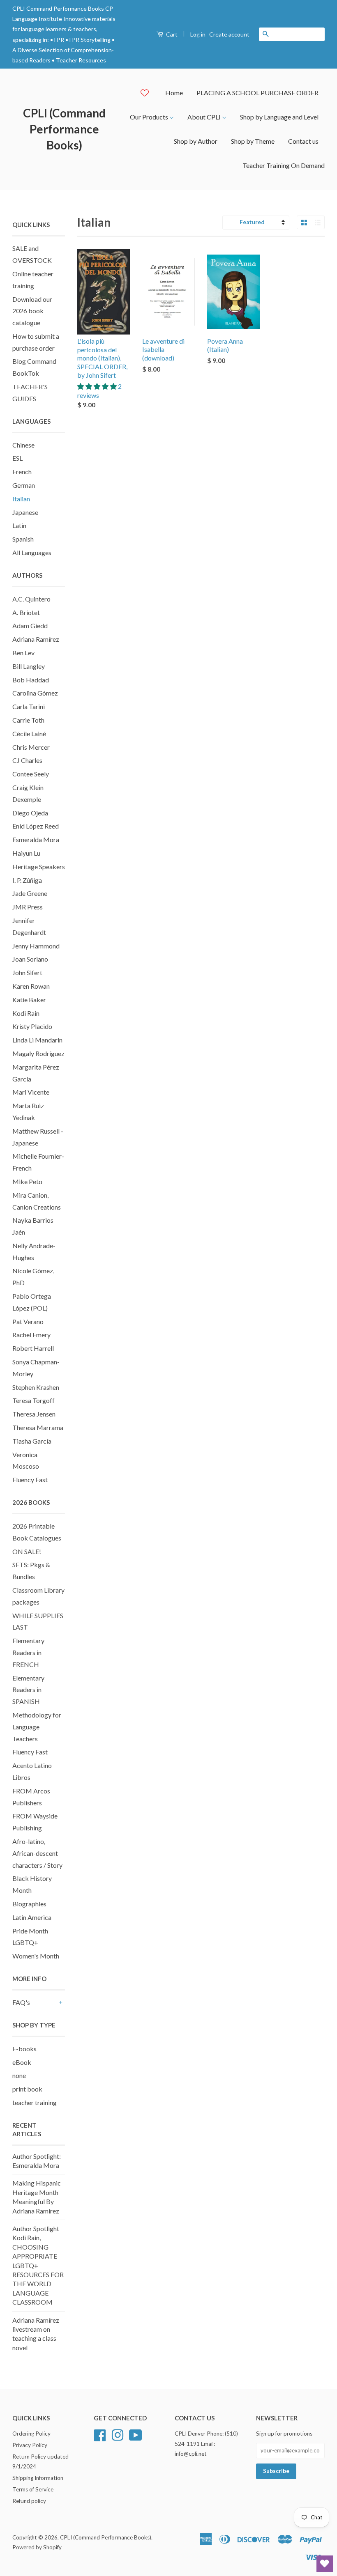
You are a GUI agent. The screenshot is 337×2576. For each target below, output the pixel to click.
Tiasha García (32, 1441)
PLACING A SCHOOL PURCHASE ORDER (257, 93)
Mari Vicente (31, 1092)
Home (174, 93)
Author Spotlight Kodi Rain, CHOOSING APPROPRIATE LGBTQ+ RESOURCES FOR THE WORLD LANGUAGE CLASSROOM (38, 2265)
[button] (98, 386)
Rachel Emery (31, 1335)
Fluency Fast (30, 1480)
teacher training (35, 2102)
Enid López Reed (36, 826)
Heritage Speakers (39, 867)
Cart (171, 34)
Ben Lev (23, 653)
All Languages (32, 552)
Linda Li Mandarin (37, 1040)
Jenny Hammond (36, 946)
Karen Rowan (31, 986)
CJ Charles (27, 760)
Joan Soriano (30, 959)
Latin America (32, 1917)
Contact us (303, 141)
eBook (22, 2062)
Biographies (29, 1904)
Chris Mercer (31, 747)
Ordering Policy (31, 2434)
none (19, 2075)
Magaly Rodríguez (38, 1053)
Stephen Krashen (36, 1387)
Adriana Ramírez (36, 639)
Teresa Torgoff (33, 1400)
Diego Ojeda (30, 813)
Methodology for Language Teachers (37, 1727)
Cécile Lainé (29, 734)
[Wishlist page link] (145, 93)
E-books (24, 2049)
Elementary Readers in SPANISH (28, 1690)
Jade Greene (30, 893)
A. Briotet (26, 612)
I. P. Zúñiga (27, 880)
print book (27, 2089)
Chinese (23, 445)
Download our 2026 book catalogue (32, 311)
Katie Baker (29, 1000)
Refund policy (29, 2501)
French (22, 472)
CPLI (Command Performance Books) (64, 129)
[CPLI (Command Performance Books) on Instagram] (118, 2434)
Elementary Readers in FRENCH (28, 1652)
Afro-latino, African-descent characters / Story (37, 1853)
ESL (17, 458)
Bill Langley (29, 666)
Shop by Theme (253, 141)
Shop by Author (196, 141)
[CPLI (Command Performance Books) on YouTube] (136, 2434)
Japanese (25, 512)
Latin (19, 525)
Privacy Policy (30, 2445)
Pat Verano (28, 1321)
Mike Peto (27, 1181)
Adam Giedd (30, 626)
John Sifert (27, 972)
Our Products (150, 117)
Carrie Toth (28, 720)
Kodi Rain (26, 1013)
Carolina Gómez (35, 693)
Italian (21, 499)
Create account (229, 34)
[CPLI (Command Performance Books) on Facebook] (100, 2434)
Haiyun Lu (26, 853)
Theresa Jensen (34, 1414)
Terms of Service (33, 2489)
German (24, 485)
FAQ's (21, 2002)
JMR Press (28, 907)
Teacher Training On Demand (284, 165)
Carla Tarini (29, 706)
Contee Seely (31, 774)
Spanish (23, 539)
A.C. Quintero (31, 599)
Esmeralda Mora (36, 839)
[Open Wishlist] (325, 2564)
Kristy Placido (32, 1026)
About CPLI (205, 117)
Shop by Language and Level (279, 117)
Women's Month (36, 1956)
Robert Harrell (33, 1348)
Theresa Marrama (38, 1427)
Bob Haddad (31, 680)
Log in (198, 34)
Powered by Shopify (37, 2547)
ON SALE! (27, 1551)
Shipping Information (38, 2478)
